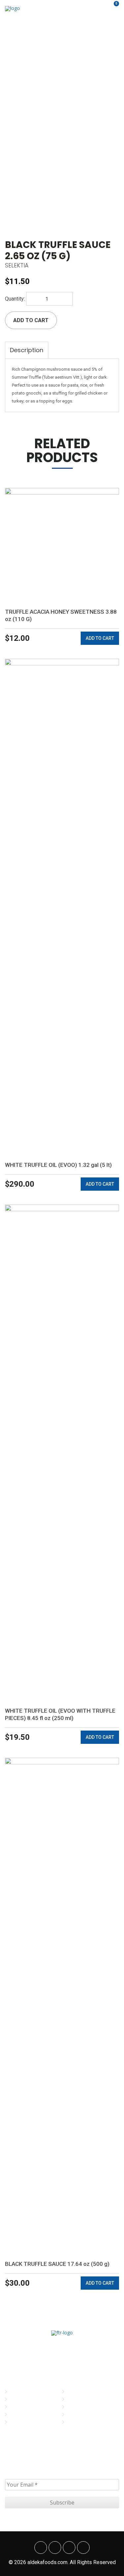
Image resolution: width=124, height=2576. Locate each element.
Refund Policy (83, 2422)
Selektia (17, 265)
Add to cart (31, 320)
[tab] (27, 350)
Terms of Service (86, 2415)
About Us (21, 2399)
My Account (81, 2392)
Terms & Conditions (89, 2407)
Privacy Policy (83, 2399)
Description (27, 350)
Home (16, 2392)
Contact (20, 2422)
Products (21, 2415)
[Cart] (112, 8)
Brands (19, 2407)
